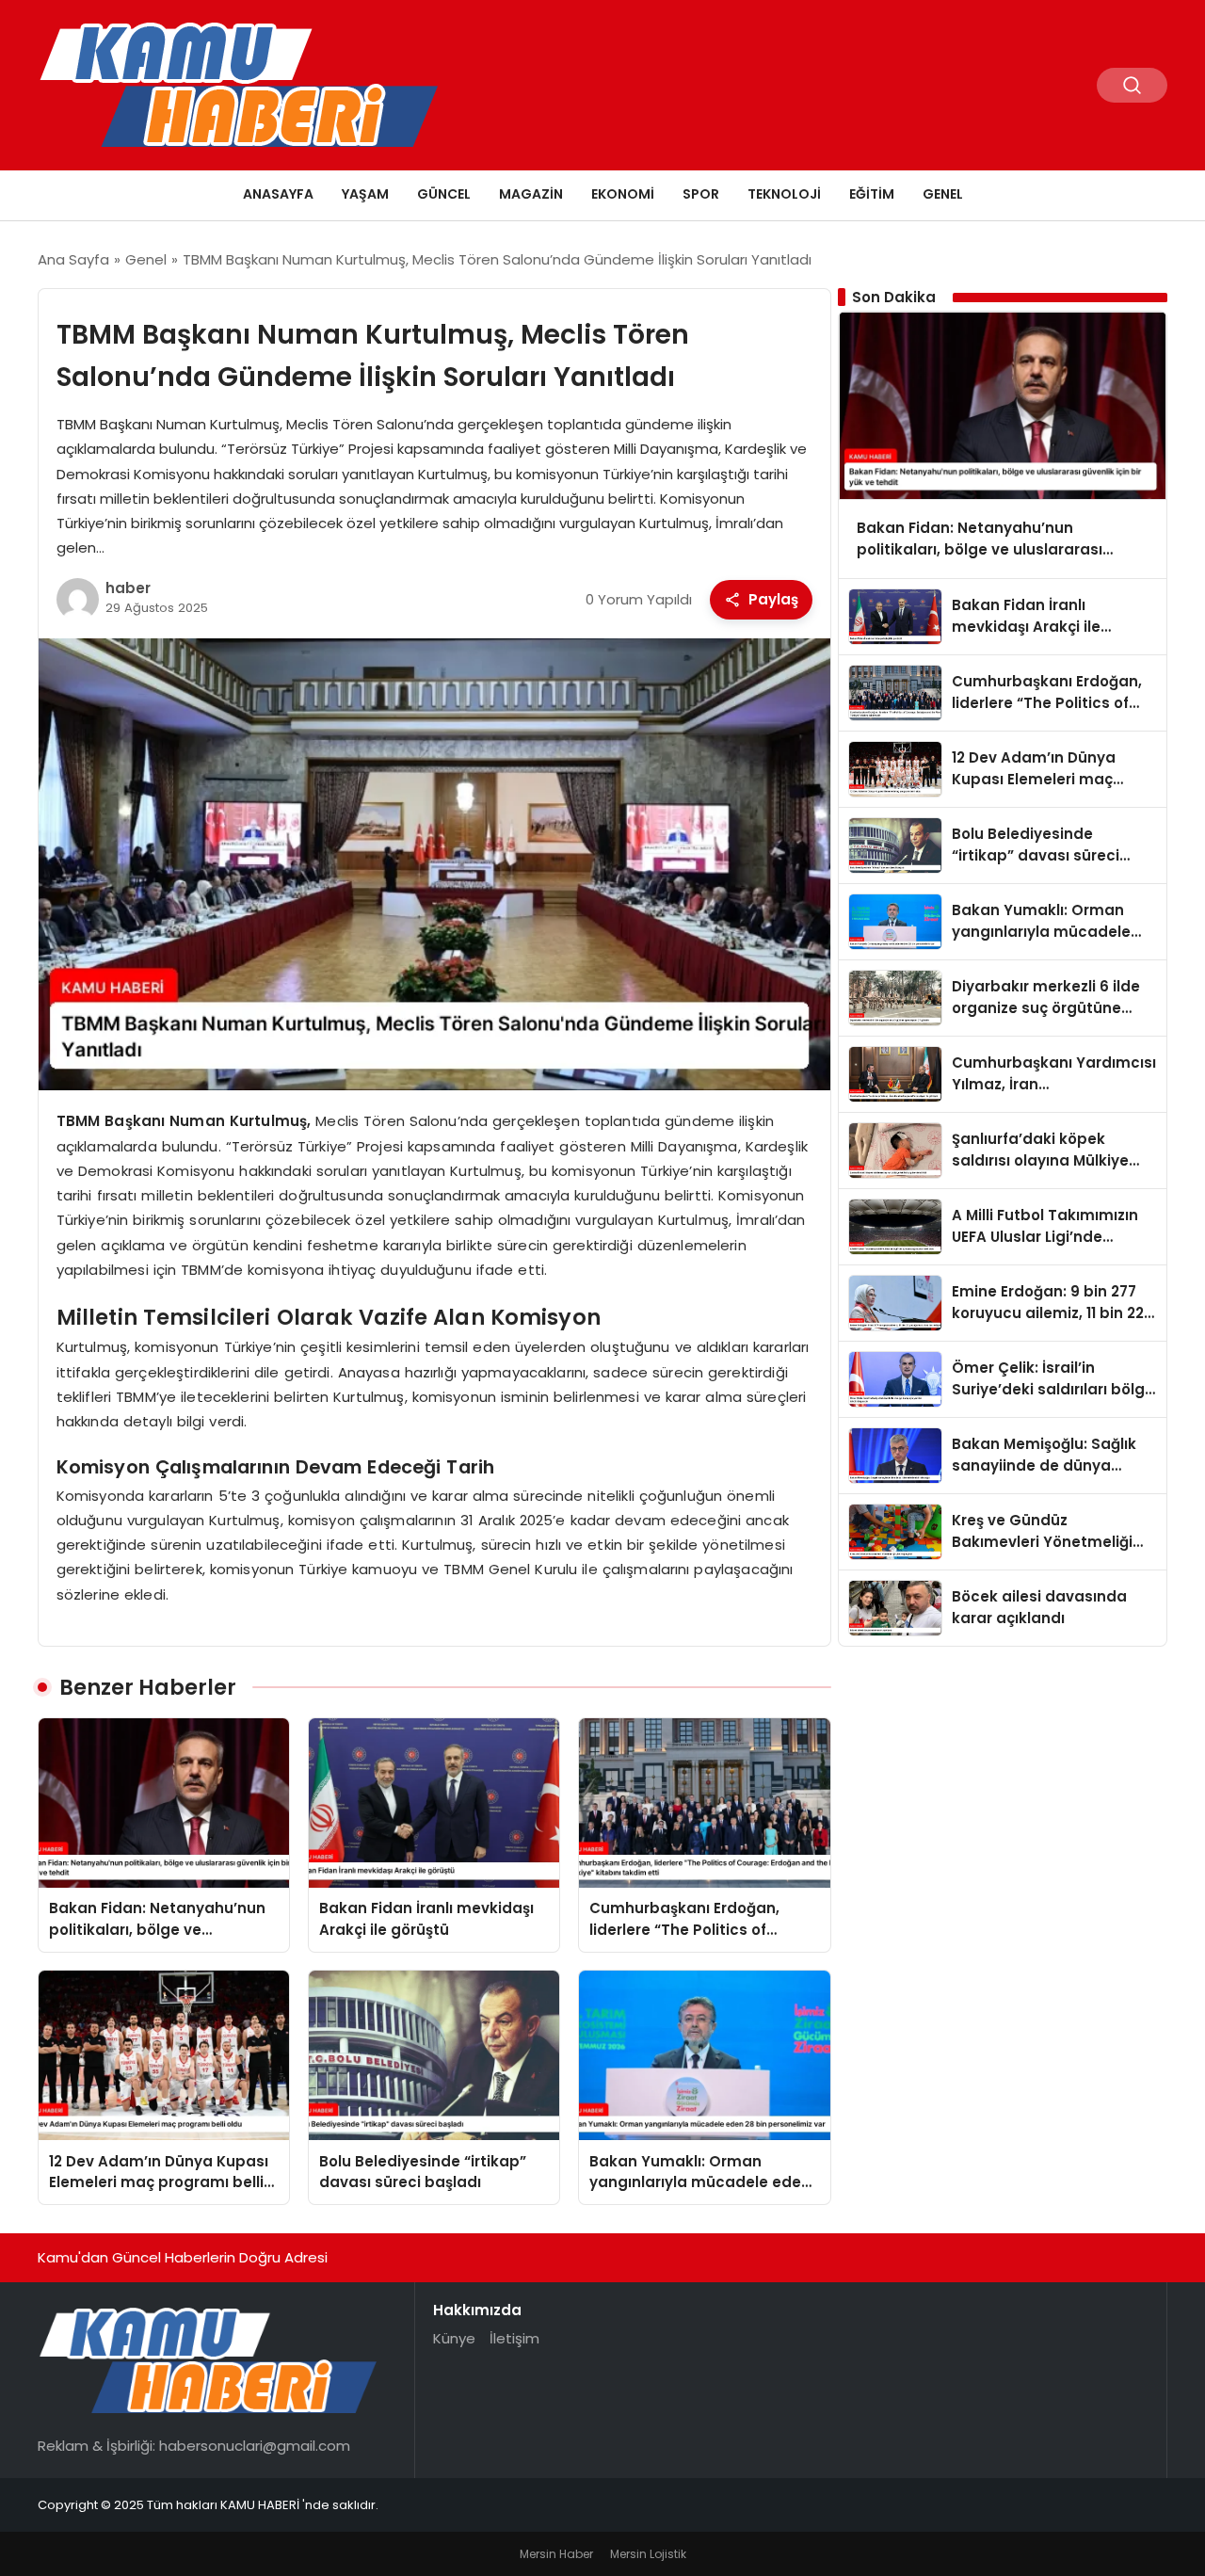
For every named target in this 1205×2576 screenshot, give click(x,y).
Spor (701, 194)
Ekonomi (623, 194)
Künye (454, 2338)
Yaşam (365, 194)
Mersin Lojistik (648, 2554)
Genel (943, 194)
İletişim (514, 2338)
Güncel (444, 194)
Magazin (531, 194)
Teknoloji (784, 194)
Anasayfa (278, 194)
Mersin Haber (556, 2554)
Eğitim (872, 194)
